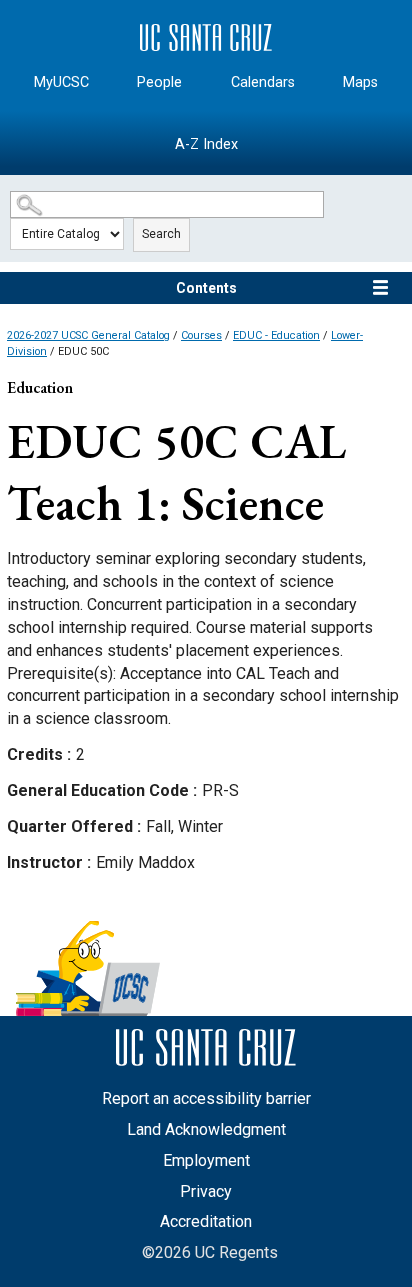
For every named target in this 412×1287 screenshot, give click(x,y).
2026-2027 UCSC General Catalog (88, 335)
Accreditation (206, 1221)
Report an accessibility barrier (206, 1098)
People (159, 82)
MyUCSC (61, 82)
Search (161, 234)
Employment (206, 1160)
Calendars (263, 82)
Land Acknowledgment (206, 1129)
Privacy (206, 1191)
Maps (360, 82)
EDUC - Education (276, 335)
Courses (201, 335)
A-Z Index (206, 144)
